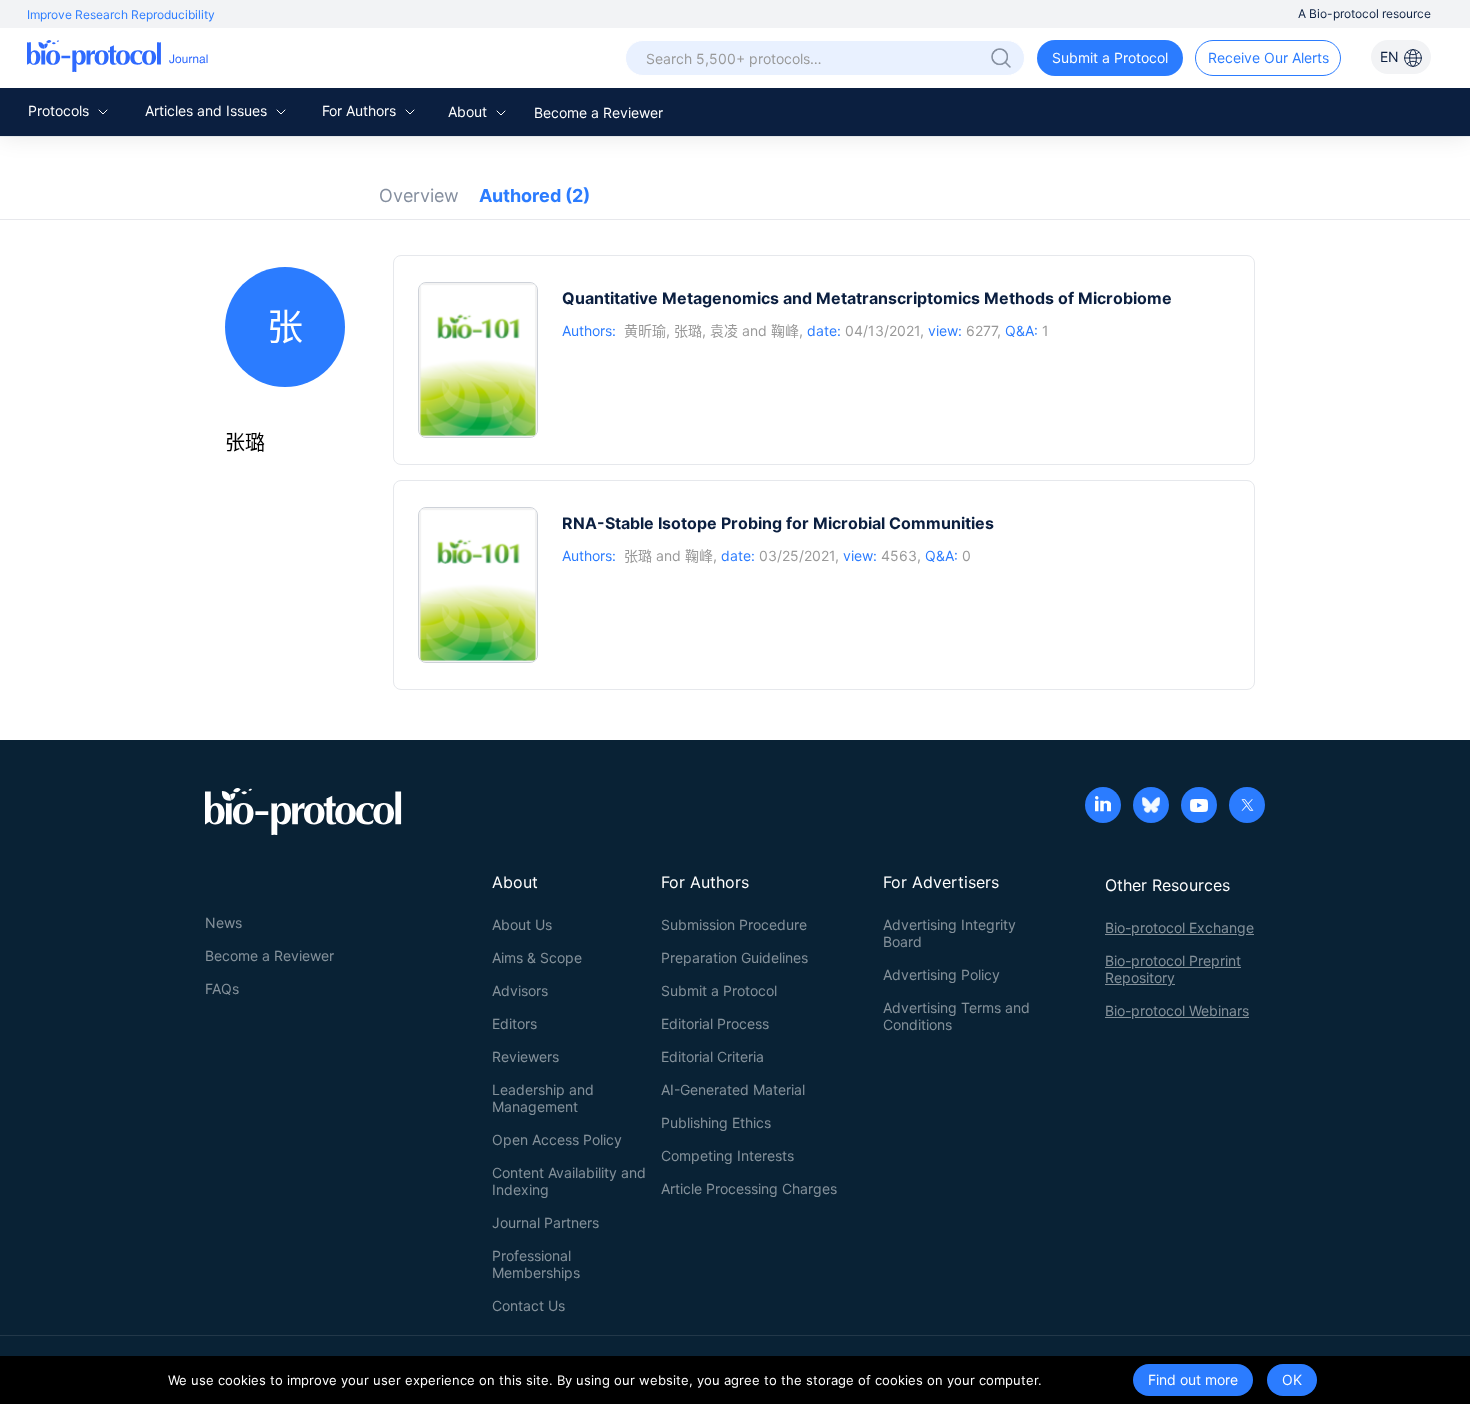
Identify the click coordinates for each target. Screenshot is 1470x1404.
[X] (1247, 807)
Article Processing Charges (749, 1188)
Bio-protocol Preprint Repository (1173, 969)
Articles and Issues (208, 110)
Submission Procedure (734, 924)
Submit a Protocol (1110, 57)
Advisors (520, 990)
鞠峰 (785, 330)
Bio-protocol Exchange (1179, 927)
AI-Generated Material (733, 1089)
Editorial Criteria (712, 1056)
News (223, 922)
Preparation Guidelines (734, 957)
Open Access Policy (557, 1139)
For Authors (361, 110)
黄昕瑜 (645, 330)
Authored (534, 195)
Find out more (1193, 1379)
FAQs (222, 988)
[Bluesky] (1151, 807)
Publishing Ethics (716, 1122)
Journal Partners (545, 1222)
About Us (522, 924)
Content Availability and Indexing (569, 1181)
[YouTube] (1199, 807)
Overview (419, 195)
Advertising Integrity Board (949, 933)
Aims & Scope (537, 957)
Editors (514, 1023)
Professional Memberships (536, 1264)
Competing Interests (727, 1155)
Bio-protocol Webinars (1177, 1010)
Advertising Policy (941, 974)
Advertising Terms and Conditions (956, 1016)
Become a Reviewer (598, 112)
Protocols (60, 110)
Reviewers (525, 1056)
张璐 (688, 330)
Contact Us (528, 1305)
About (469, 111)
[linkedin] (1103, 807)
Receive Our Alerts (1268, 57)
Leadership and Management (543, 1098)
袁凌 (724, 330)
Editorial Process (715, 1023)
